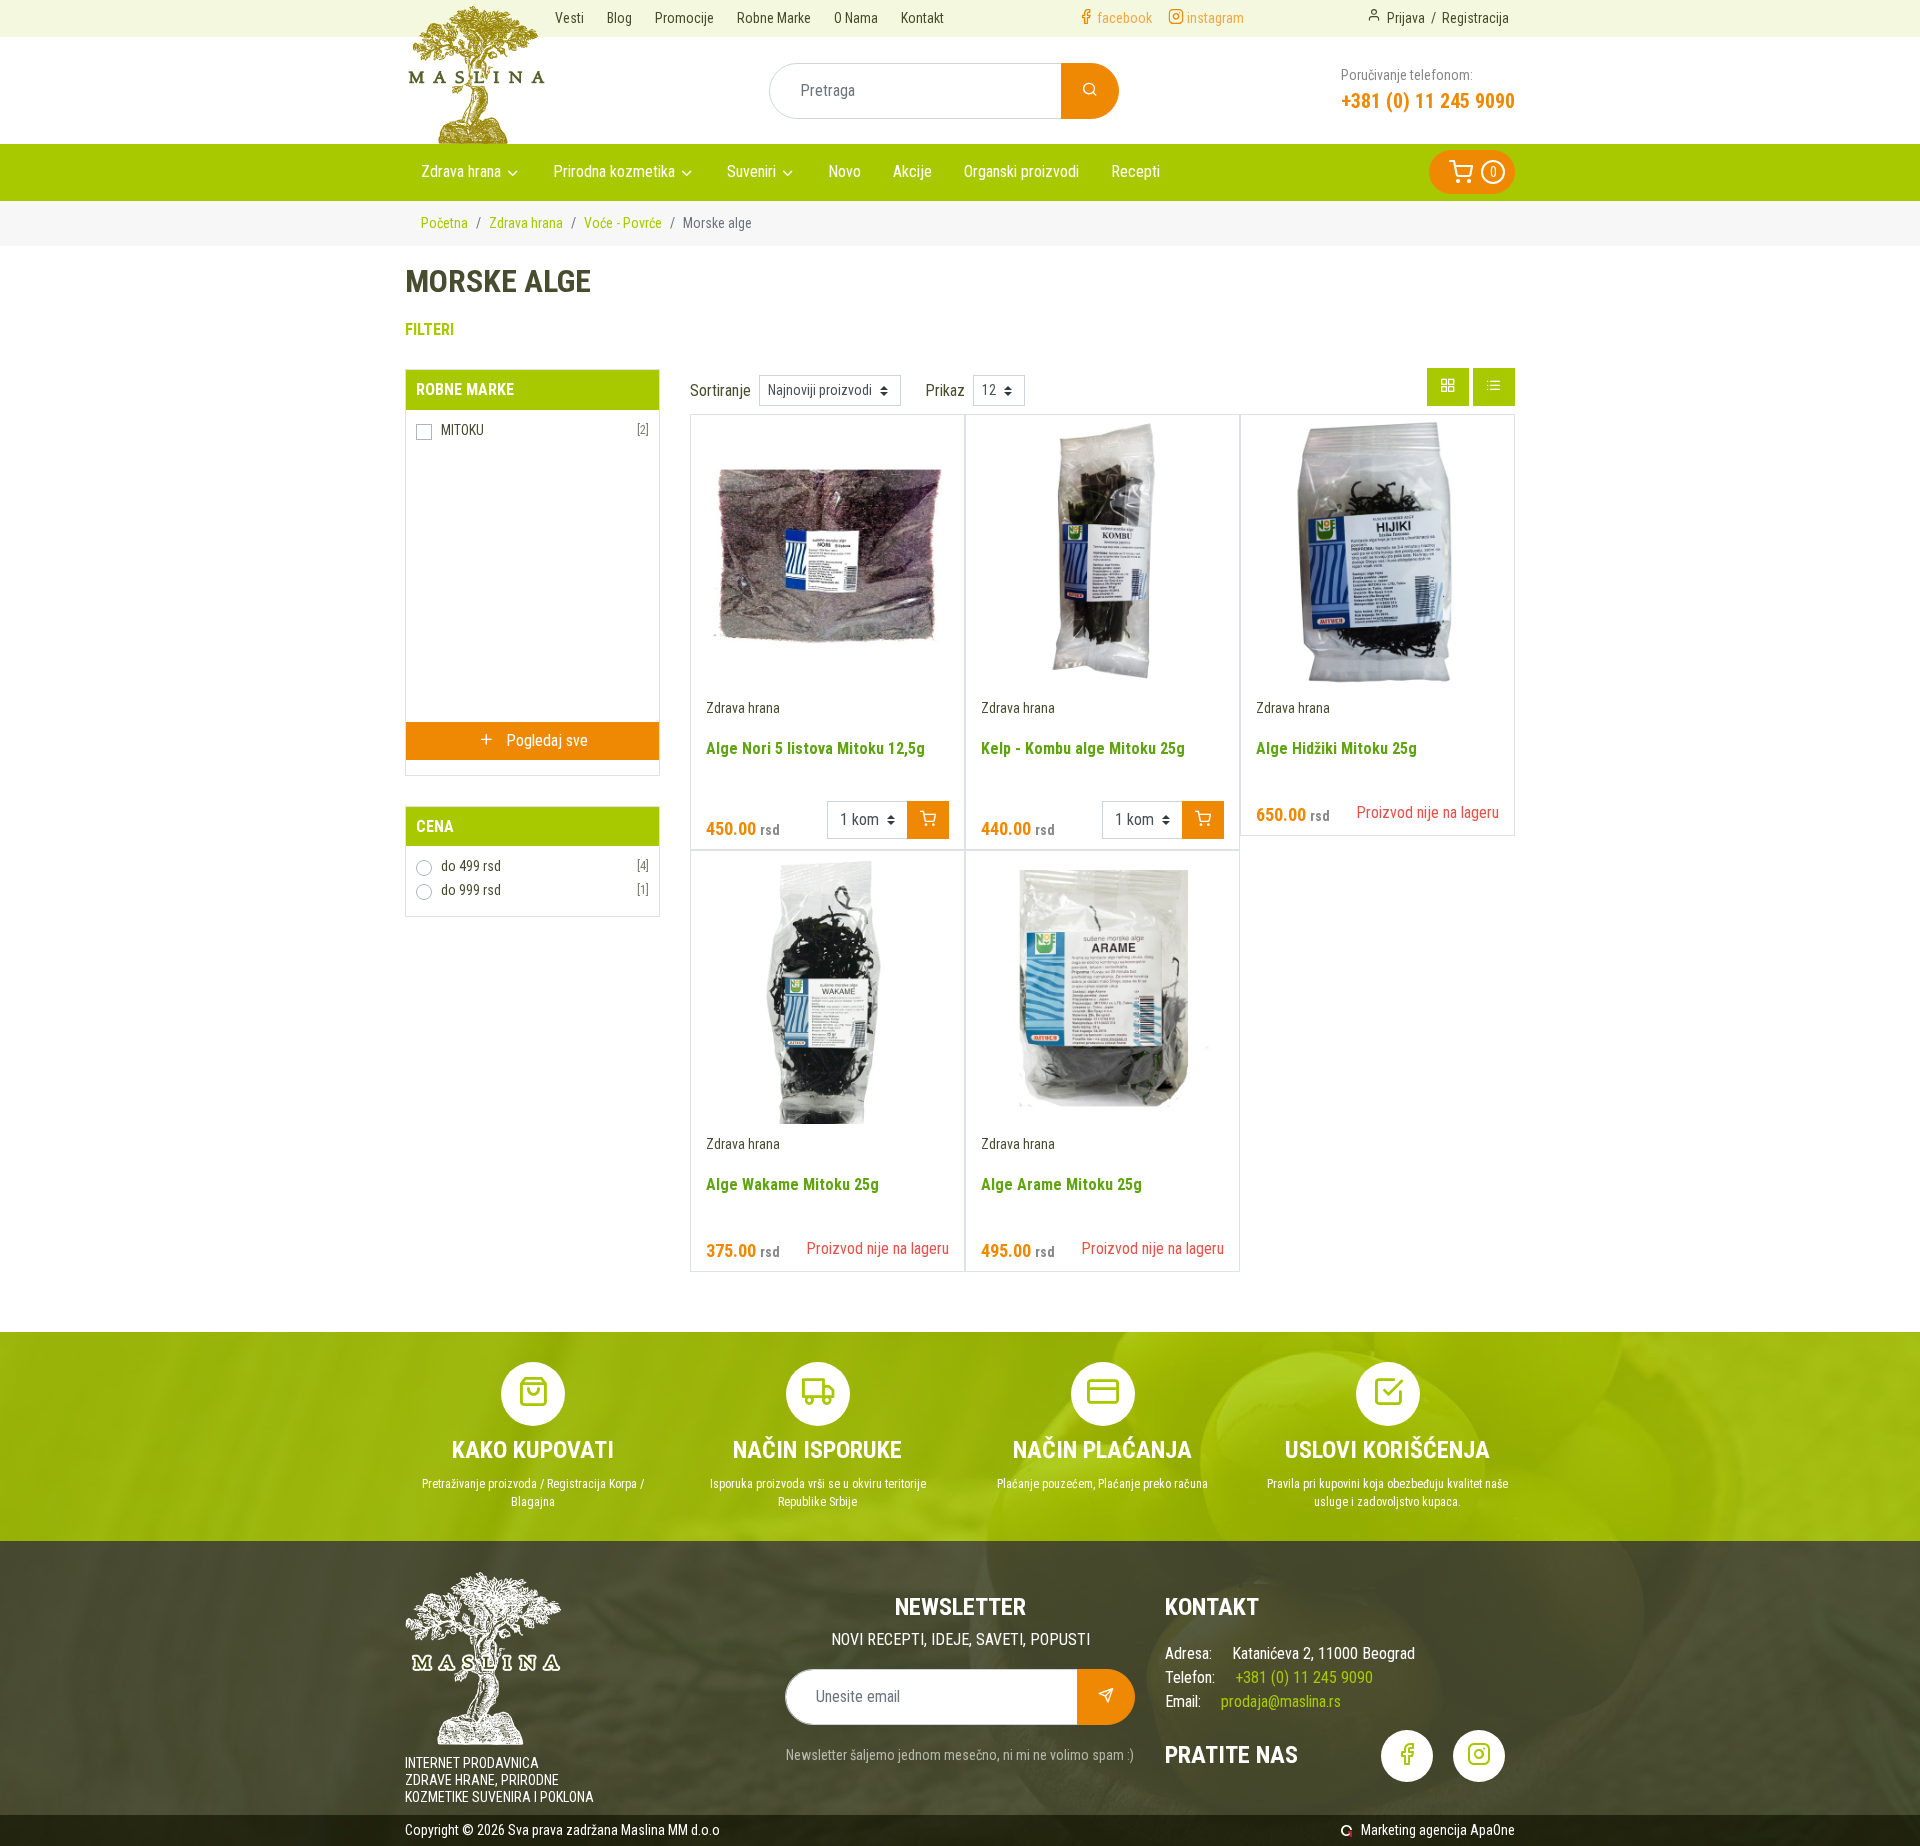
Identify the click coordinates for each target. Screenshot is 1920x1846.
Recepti (1135, 171)
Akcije (912, 171)
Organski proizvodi (1021, 171)
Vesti (569, 18)
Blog (619, 18)
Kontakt (922, 18)
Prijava (1406, 18)
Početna (444, 223)
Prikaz (945, 390)
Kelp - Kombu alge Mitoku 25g (1083, 748)
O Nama (856, 18)
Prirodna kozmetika (614, 171)
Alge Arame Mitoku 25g (1061, 1184)
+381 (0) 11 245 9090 (1428, 101)
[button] (1472, 172)
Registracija (1475, 18)
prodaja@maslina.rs (1281, 1701)
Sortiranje (720, 390)
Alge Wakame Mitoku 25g (792, 1184)
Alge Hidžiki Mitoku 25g (1336, 748)
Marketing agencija (1414, 1830)
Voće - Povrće (623, 223)
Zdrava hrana (461, 171)
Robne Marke (774, 18)
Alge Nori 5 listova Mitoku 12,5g (815, 748)
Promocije (684, 18)
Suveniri (751, 171)
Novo (844, 171)
